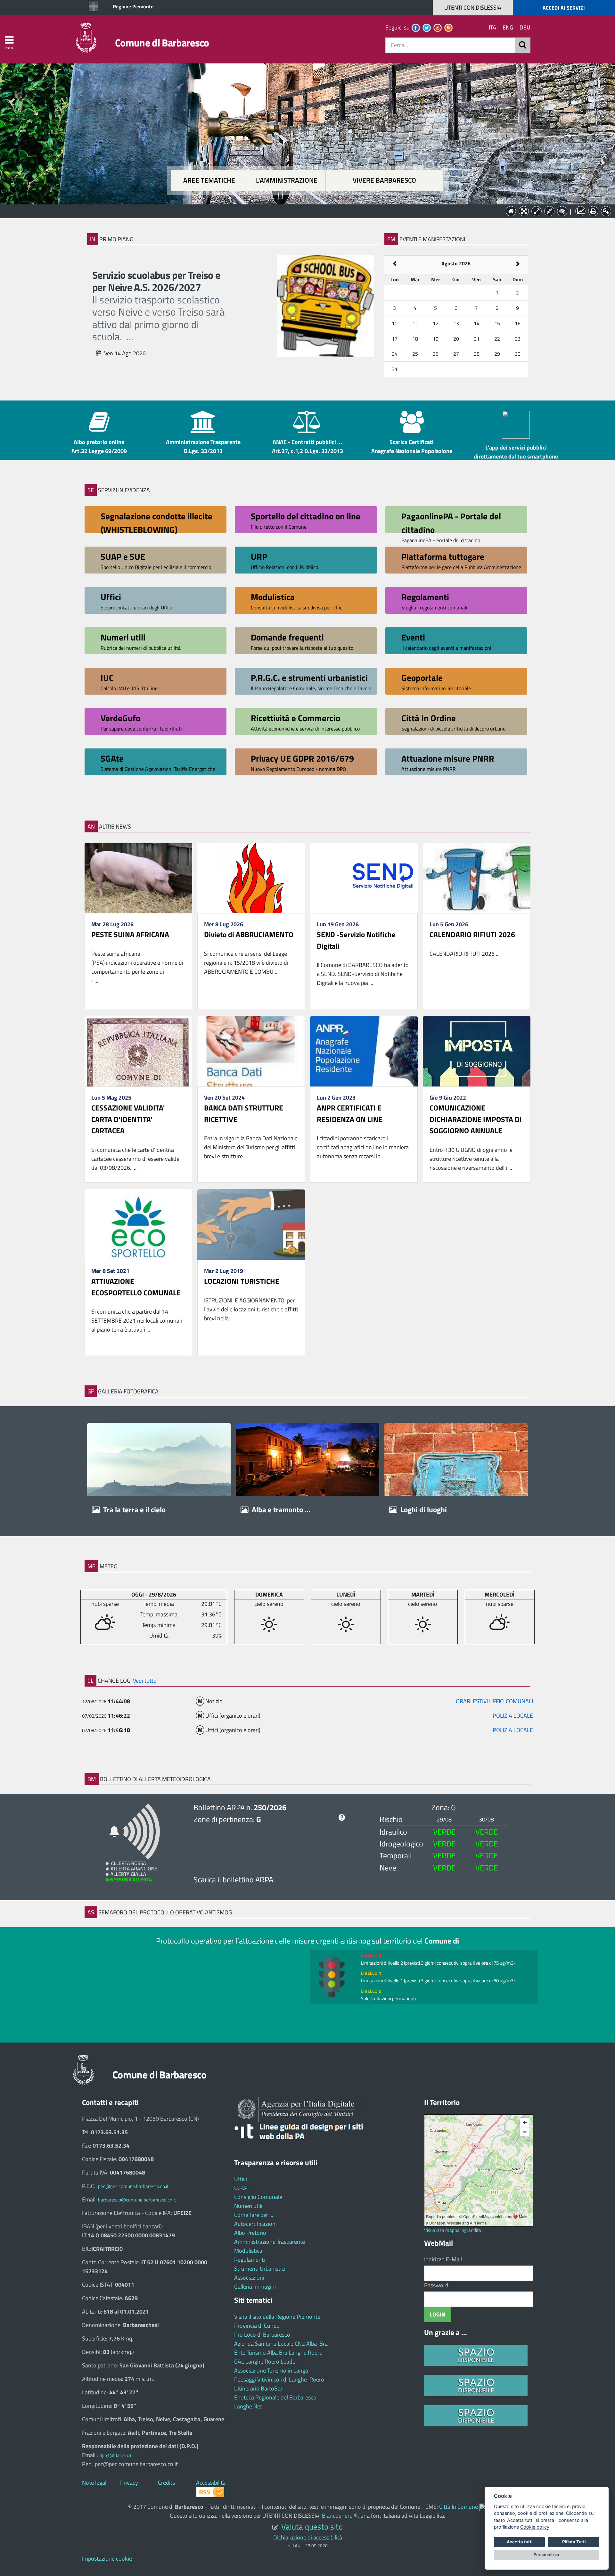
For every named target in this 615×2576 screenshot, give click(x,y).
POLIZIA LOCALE (513, 1701)
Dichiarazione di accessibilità (308, 2537)
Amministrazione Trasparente (270, 2242)
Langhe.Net (248, 2406)
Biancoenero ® (340, 2516)
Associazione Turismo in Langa (271, 2370)
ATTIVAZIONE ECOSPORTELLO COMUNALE (136, 1287)
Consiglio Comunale (258, 2197)
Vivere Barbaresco (384, 180)
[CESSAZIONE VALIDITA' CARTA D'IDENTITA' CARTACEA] (138, 1051)
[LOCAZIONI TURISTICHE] (251, 1225)
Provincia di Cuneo (257, 2326)
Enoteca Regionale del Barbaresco (275, 2397)
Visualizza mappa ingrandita (453, 2230)
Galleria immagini (255, 2287)
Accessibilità (211, 2483)
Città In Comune (459, 2507)
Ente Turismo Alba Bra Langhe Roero (278, 2353)
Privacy (129, 2483)
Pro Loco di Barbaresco (262, 2335)
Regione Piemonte (133, 6)
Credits (166, 2483)
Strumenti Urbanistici (260, 2269)
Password (436, 2285)
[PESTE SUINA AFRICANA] (138, 878)
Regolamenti (250, 2260)
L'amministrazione (287, 180)
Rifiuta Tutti (574, 2542)
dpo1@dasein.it (115, 2455)
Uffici (241, 2179)
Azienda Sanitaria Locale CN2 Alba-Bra (281, 2344)
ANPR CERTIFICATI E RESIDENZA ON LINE (350, 1114)
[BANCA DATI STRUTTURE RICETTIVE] (251, 1051)
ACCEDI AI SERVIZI (564, 8)
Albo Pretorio (250, 2233)
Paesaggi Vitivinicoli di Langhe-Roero (279, 2379)
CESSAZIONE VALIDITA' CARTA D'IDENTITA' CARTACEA (128, 1119)
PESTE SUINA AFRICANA (130, 934)
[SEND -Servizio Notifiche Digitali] (364, 878)
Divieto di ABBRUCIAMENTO (249, 934)
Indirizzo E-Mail (443, 2259)
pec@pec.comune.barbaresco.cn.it (133, 2186)
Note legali (95, 2483)
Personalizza (546, 2555)
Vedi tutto (145, 1681)
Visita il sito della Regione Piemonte (277, 2317)
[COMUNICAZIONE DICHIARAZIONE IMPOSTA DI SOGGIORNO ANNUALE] (477, 1051)
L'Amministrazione (303, 211)
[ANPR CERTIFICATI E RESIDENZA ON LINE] (364, 1051)
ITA (492, 27)
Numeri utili (248, 2206)
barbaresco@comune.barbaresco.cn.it (137, 2200)
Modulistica (248, 2251)
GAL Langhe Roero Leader (266, 2361)
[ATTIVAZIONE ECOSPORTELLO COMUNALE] (138, 1225)
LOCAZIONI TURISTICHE (242, 1281)
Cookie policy (535, 2527)
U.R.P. (241, 2188)
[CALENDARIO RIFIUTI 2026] (477, 878)
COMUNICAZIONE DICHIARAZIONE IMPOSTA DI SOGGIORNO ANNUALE (476, 1119)
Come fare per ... (254, 2215)
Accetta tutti (520, 2542)
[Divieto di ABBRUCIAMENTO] (251, 878)
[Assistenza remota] (483, 2507)
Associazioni (249, 2278)
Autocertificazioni (255, 2224)
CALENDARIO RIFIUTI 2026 (472, 934)
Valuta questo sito (312, 2526)
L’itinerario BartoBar (258, 2388)
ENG (508, 27)
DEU (525, 27)
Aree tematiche (209, 180)
